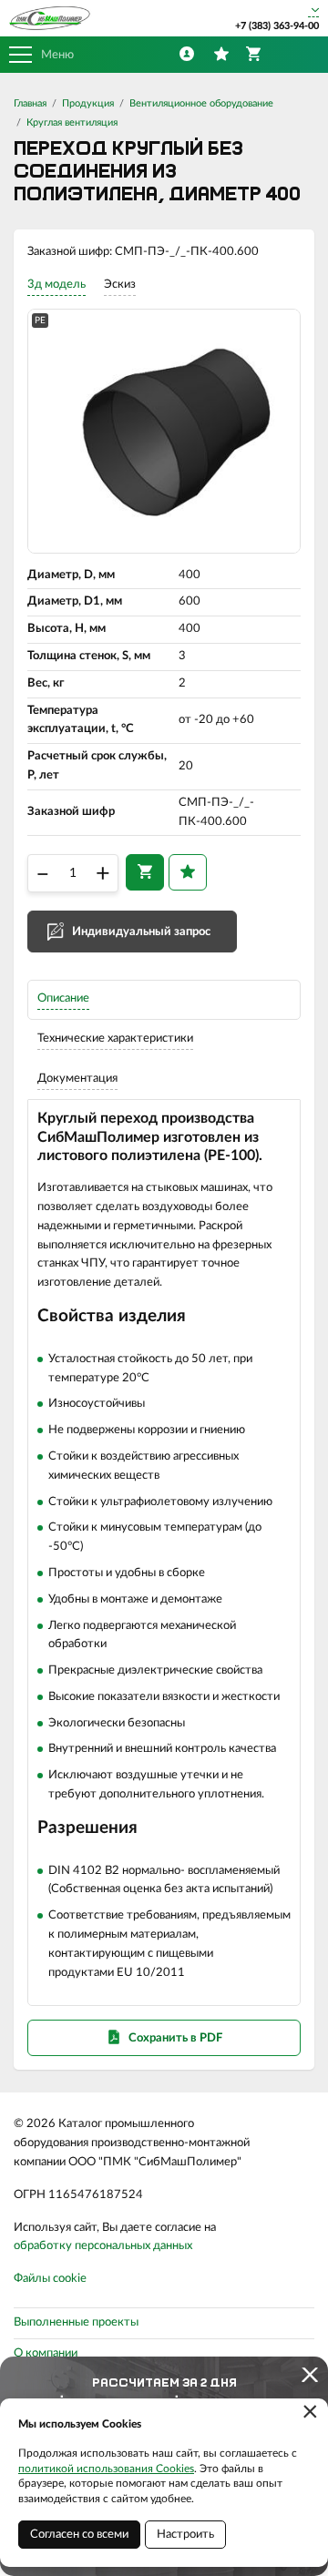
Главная (30, 103)
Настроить (185, 2535)
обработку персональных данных (103, 2246)
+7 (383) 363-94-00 (277, 26)
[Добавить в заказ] (145, 872)
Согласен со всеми (79, 2535)
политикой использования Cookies (106, 2469)
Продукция (88, 103)
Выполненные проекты (76, 2322)
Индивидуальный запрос (141, 932)
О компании (46, 2353)
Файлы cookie (50, 2279)
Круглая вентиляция (72, 122)
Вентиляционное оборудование (201, 103)
